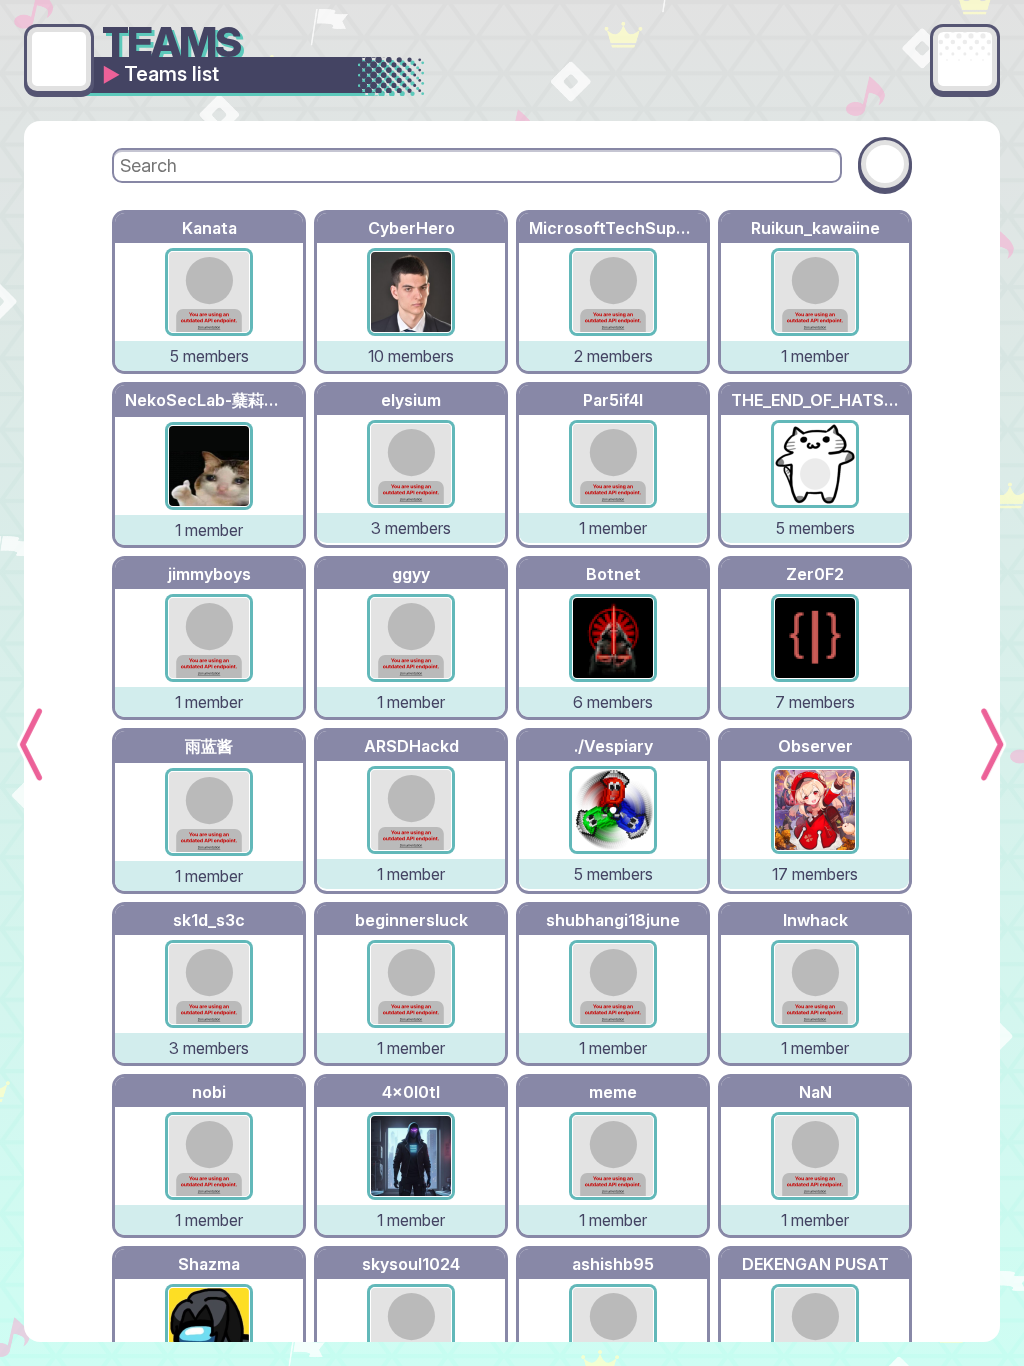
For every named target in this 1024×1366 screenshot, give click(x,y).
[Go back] (59, 59)
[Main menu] (965, 59)
